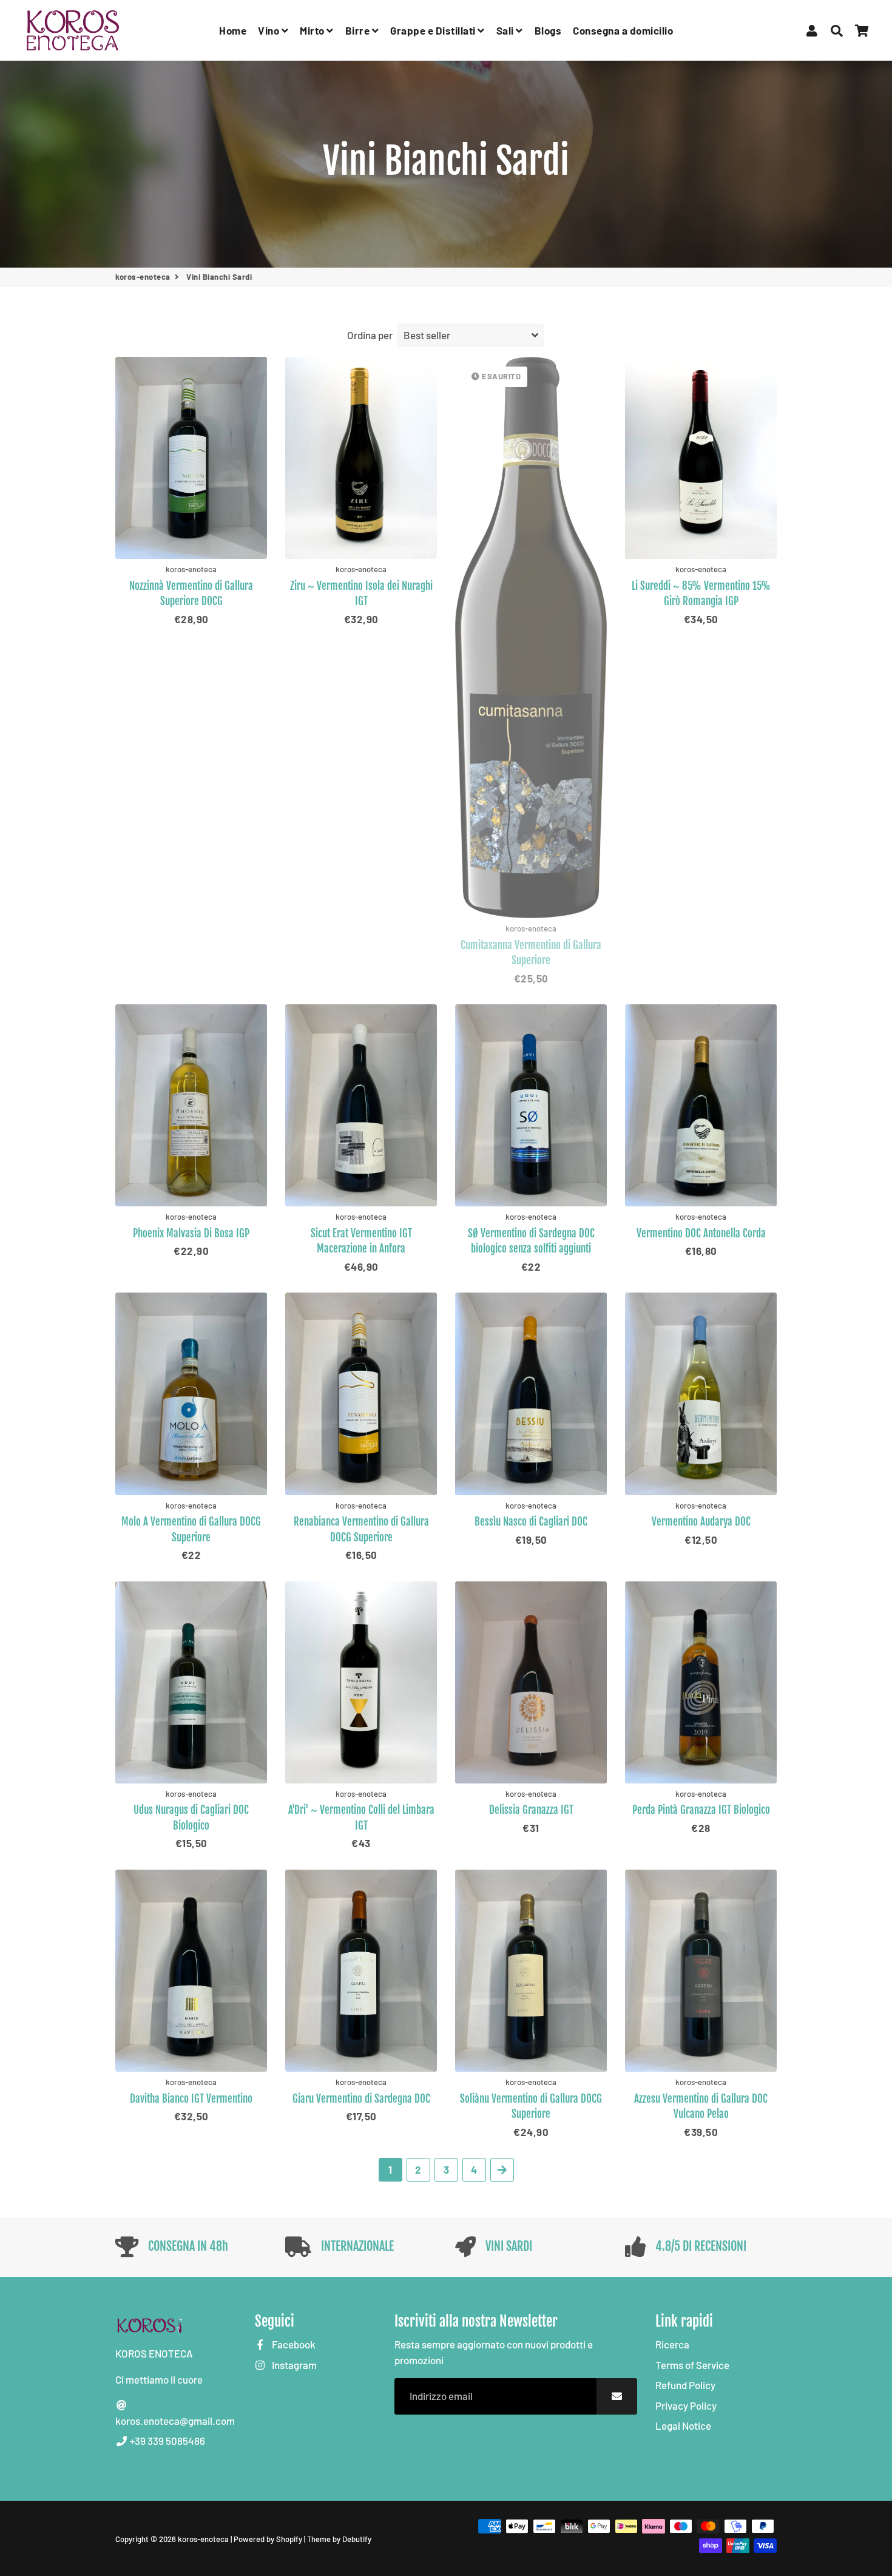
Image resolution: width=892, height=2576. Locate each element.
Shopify (289, 2539)
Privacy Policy (686, 2405)
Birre (359, 30)
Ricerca (672, 2344)
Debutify (357, 2539)
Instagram (293, 2365)
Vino (270, 30)
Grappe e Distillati (434, 30)
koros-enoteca (143, 277)
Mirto (313, 30)
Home (233, 30)
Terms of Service (692, 2365)
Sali (506, 30)
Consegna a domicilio (623, 30)
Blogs (548, 30)
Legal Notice (683, 2426)
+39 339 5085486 (167, 2441)
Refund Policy (685, 2385)
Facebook (293, 2344)
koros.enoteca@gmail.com (175, 2421)
